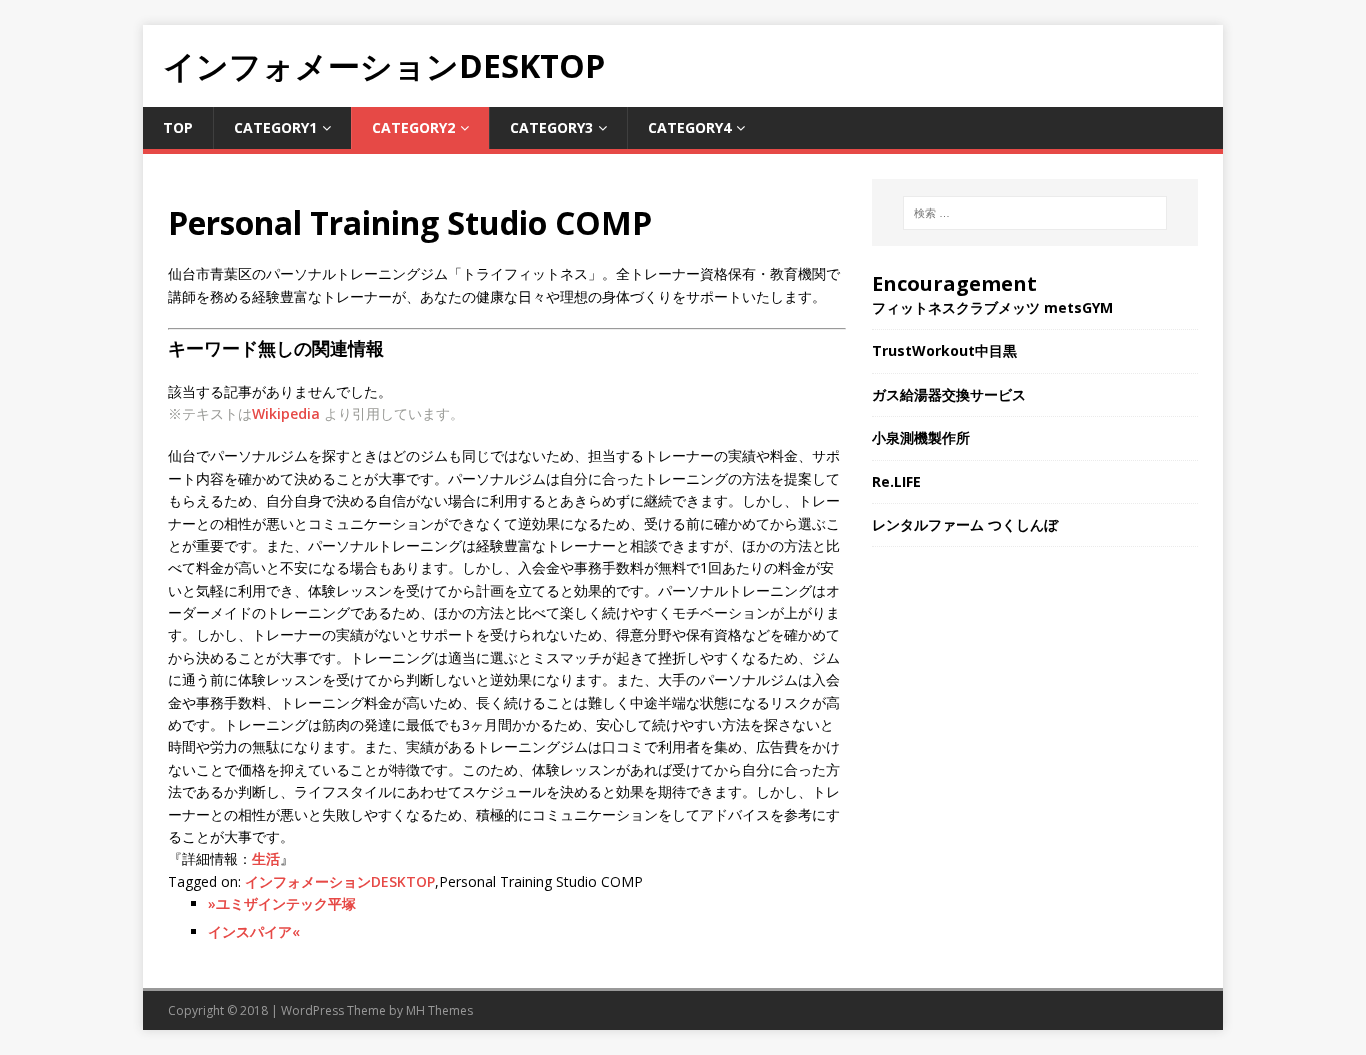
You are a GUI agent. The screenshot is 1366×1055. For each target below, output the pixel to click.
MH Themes (439, 1010)
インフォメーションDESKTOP (340, 881)
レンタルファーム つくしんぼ (965, 524)
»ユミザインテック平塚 (282, 903)
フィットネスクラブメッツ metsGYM (992, 307)
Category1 (275, 127)
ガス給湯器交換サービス (949, 394)
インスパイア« (254, 931)
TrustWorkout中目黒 (944, 350)
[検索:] (1035, 213)
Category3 (551, 127)
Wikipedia (286, 413)
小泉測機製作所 (921, 437)
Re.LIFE (896, 481)
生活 (266, 858)
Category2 (413, 127)
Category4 (689, 127)
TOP (178, 127)
